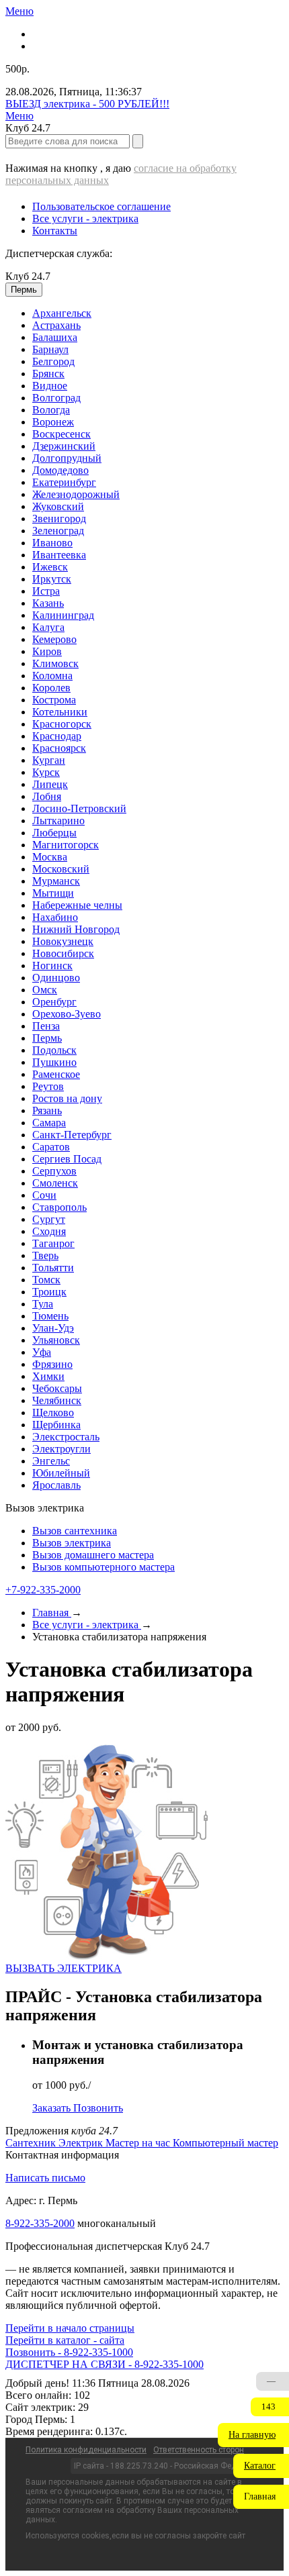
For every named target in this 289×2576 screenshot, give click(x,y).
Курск (46, 772)
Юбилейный (61, 1473)
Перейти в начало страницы (70, 2328)
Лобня (47, 796)
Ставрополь (59, 1207)
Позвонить (98, 2108)
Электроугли (61, 1449)
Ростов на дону (67, 1098)
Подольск (54, 1050)
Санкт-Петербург (72, 1135)
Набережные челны (77, 905)
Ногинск (52, 965)
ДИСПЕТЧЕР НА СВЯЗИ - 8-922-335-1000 (105, 2364)
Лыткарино (58, 821)
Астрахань (56, 325)
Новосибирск (63, 953)
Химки (48, 1376)
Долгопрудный (67, 458)
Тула (43, 1304)
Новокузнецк (63, 941)
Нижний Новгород (76, 929)
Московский (61, 869)
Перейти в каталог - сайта (65, 2340)
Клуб (28, 276)
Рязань (47, 1110)
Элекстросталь (66, 1437)
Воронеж (53, 422)
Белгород (53, 361)
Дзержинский (64, 446)
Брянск (48, 374)
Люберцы (54, 833)
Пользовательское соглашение (101, 206)
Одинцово (56, 978)
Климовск (55, 663)
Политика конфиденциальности (86, 2450)
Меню (19, 11)
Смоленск (55, 1183)
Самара (49, 1123)
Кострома (54, 700)
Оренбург (54, 1002)
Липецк (50, 784)
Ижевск (50, 567)
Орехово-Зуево (67, 1014)
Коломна (52, 676)
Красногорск (62, 724)
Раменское (56, 1074)
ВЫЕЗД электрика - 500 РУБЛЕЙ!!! (87, 104)
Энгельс (51, 1461)
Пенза (46, 1026)
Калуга (48, 627)
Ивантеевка (59, 555)
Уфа (42, 1352)
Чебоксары (57, 1388)
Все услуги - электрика (85, 218)
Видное (50, 386)
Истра (46, 591)
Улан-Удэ (53, 1328)
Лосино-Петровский (79, 808)
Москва (50, 857)
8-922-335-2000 (40, 2223)
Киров (47, 651)
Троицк (49, 1292)
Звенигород (59, 518)
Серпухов (54, 1171)
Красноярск (59, 748)
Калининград (63, 615)
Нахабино (55, 917)
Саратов (51, 1147)
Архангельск (62, 313)
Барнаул (50, 349)
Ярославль (56, 1485)
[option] (158, 313)
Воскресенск (61, 434)
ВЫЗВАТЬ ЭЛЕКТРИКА (64, 1968)
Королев (51, 688)
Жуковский (58, 506)
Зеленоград (58, 531)
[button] (253, 2435)
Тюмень (50, 1316)
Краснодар (57, 736)
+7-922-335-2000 (43, 1590)
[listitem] (32, 2143)
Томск (46, 1280)
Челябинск (57, 1400)
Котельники (60, 712)
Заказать (53, 2108)
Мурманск (56, 881)
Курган (49, 760)
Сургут (49, 1219)
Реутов (48, 1086)
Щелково (53, 1413)
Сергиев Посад (67, 1159)
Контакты (55, 231)
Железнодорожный (76, 494)
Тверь (45, 1255)
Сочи (44, 1195)
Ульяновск (56, 1340)
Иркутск (52, 579)
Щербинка (56, 1425)
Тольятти (53, 1268)
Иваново (52, 543)
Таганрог (53, 1243)
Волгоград (56, 398)
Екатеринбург (64, 482)
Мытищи (53, 893)
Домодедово (60, 470)
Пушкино (54, 1062)
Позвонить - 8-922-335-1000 (69, 2352)
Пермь (47, 1038)
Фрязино (52, 1364)
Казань (48, 603)
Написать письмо (45, 2178)
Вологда (51, 410)
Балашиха (55, 337)
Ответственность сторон (199, 2450)
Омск (45, 990)
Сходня (49, 1231)
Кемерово (54, 639)
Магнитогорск (66, 845)
